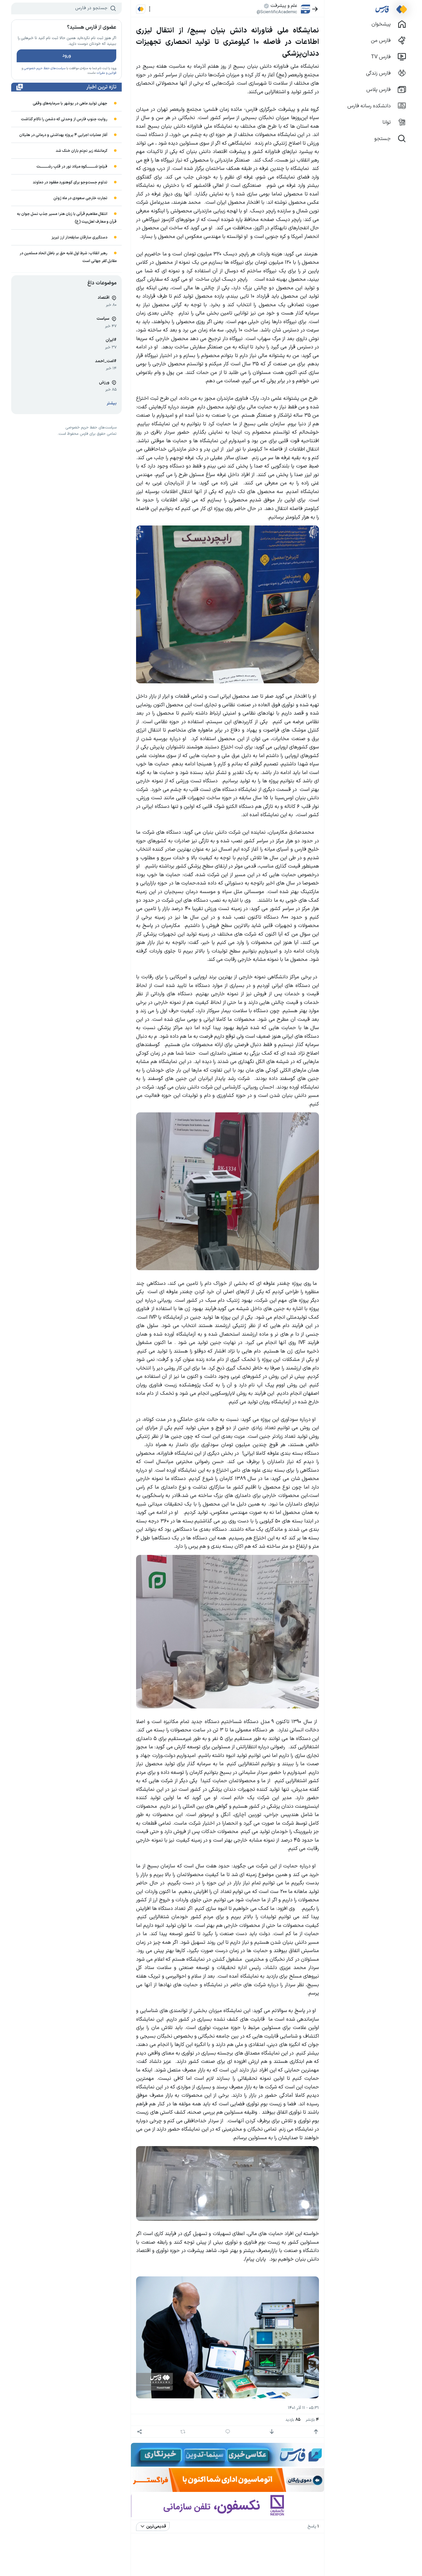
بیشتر (112, 403)
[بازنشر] (183, 2432)
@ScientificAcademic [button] (277, 12)
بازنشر (312, 2420)
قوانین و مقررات (106, 73)
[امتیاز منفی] (272, 2432)
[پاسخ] (228, 2432)
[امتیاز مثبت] (316, 2432)
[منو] (150, 9)
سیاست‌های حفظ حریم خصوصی (45, 68)
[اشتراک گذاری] (139, 2432)
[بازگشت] (315, 9)
